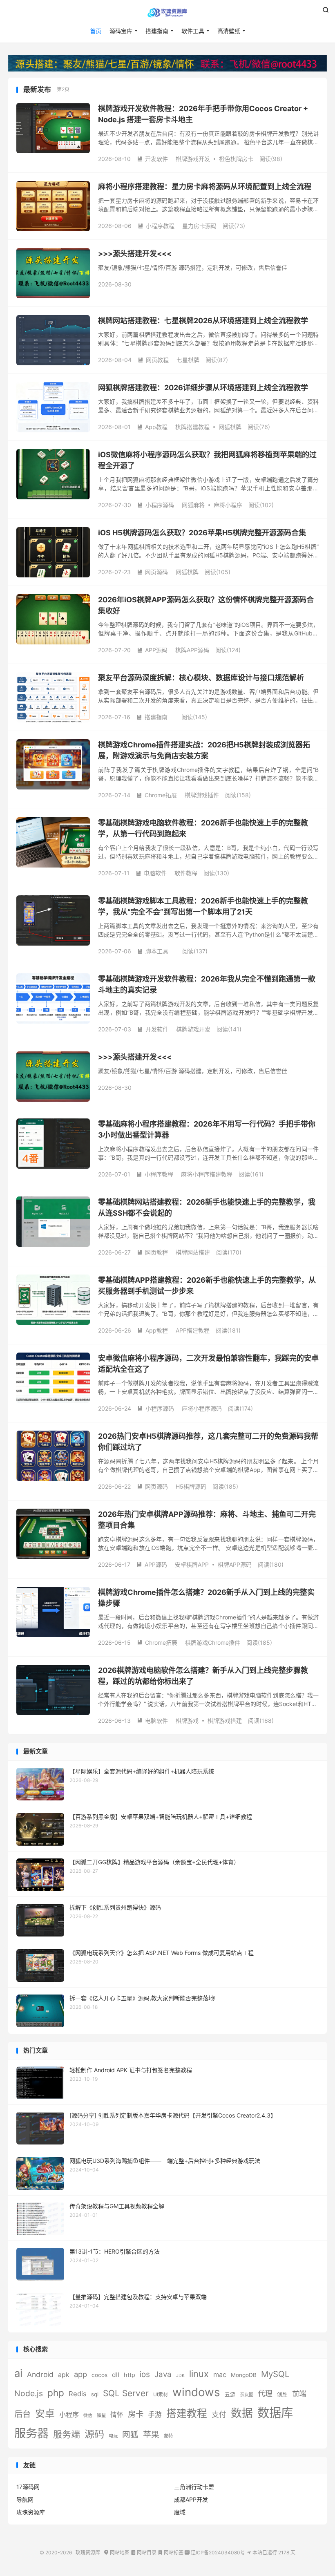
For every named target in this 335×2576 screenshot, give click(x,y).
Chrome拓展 (157, 795)
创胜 (282, 2394)
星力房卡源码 (199, 226)
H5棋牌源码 (191, 1486)
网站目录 (144, 2553)
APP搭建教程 (193, 1330)
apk (64, 2375)
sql (95, 2394)
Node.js (29, 2393)
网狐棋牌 (230, 427)
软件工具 (193, 31)
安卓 (45, 2414)
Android (40, 2374)
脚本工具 (153, 951)
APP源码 (152, 650)
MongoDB (244, 2375)
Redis (78, 2394)
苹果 (151, 2435)
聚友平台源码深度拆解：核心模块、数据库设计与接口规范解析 (201, 678)
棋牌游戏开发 (193, 159)
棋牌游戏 (187, 1721)
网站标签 (171, 2553)
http (130, 2375)
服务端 (67, 2434)
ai (18, 2373)
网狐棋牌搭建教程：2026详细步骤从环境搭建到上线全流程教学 (203, 388)
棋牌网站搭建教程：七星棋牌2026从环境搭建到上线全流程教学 (203, 321)
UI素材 (161, 2394)
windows (196, 2392)
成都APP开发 (191, 2499)
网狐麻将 (193, 505)
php (56, 2393)
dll (116, 2375)
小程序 (69, 2415)
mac (220, 2375)
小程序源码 (156, 505)
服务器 (31, 2433)
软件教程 (186, 873)
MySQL (275, 2374)
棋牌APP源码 (192, 650)
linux (199, 2374)
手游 (155, 2415)
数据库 (275, 2413)
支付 (219, 2414)
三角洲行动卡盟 (194, 2487)
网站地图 (117, 2553)
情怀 (117, 2415)
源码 (94, 2434)
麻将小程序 (228, 505)
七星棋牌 (188, 360)
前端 (299, 2394)
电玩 (113, 2436)
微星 (101, 2415)
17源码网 (28, 2487)
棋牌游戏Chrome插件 (213, 1642)
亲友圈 (247, 2395)
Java (163, 2374)
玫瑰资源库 (167, 13)
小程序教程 (156, 226)
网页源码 (152, 572)
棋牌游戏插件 (202, 795)
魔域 (180, 2512)
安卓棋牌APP (192, 1564)
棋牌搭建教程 (192, 427)
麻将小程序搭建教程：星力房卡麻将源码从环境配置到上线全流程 (205, 187)
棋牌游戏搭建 (225, 1721)
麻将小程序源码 (202, 1408)
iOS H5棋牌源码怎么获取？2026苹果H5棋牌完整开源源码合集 (202, 533)
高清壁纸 (229, 31)
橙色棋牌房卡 (236, 159)
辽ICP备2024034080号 (215, 2553)
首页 (96, 31)
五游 (230, 2394)
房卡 (136, 2414)
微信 (88, 2416)
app (80, 2374)
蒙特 (168, 2436)
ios (145, 2374)
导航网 (25, 2499)
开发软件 (152, 159)
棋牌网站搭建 (193, 1252)
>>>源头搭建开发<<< (135, 254)
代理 (265, 2394)
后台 (22, 2414)
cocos (99, 2375)
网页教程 (153, 360)
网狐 (130, 2435)
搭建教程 (187, 2413)
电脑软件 (151, 873)
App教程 (152, 427)
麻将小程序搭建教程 (207, 1174)
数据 (242, 2413)
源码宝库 (121, 31)
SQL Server (126, 2393)
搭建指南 (157, 31)
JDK (180, 2376)
